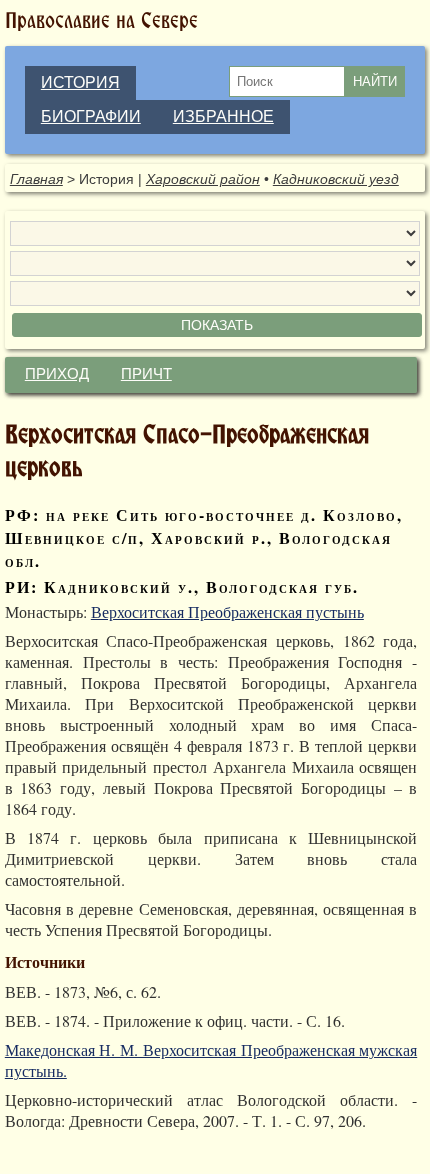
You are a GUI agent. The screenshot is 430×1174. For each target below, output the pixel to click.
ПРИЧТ (146, 374)
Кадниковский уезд (336, 179)
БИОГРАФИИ (91, 116)
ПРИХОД (57, 374)
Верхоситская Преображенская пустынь (227, 611)
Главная (36, 179)
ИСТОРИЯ (80, 82)
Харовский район (203, 179)
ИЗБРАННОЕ (223, 116)
